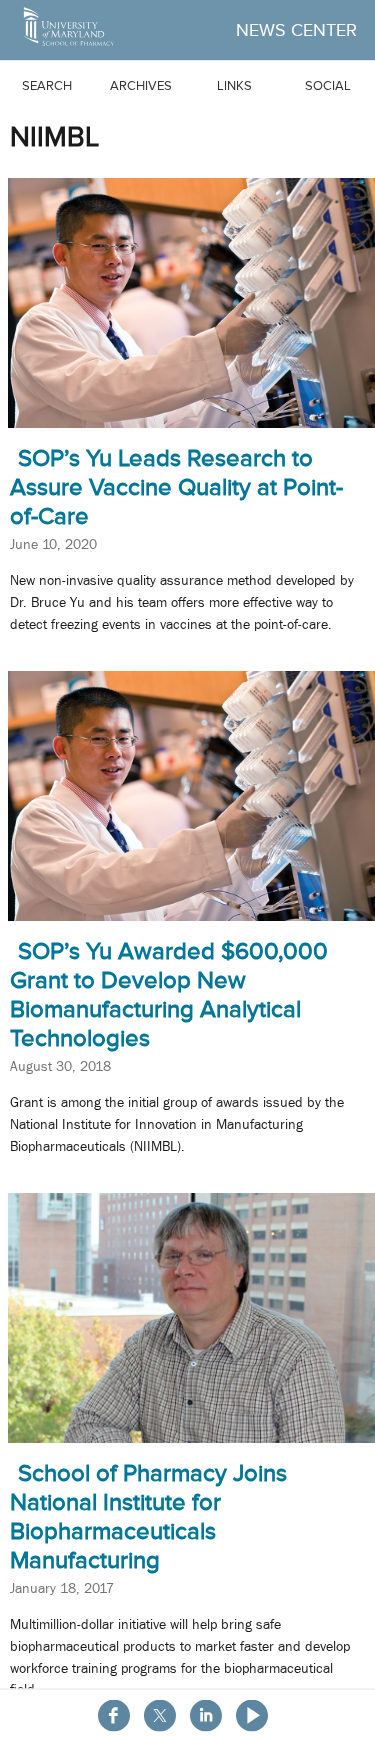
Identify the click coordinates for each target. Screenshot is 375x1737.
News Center (296, 30)
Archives (141, 85)
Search (47, 85)
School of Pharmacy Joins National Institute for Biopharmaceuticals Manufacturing (148, 1516)
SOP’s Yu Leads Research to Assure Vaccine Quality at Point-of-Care (176, 487)
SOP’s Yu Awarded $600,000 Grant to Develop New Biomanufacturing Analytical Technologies (169, 994)
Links (234, 85)
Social (328, 85)
